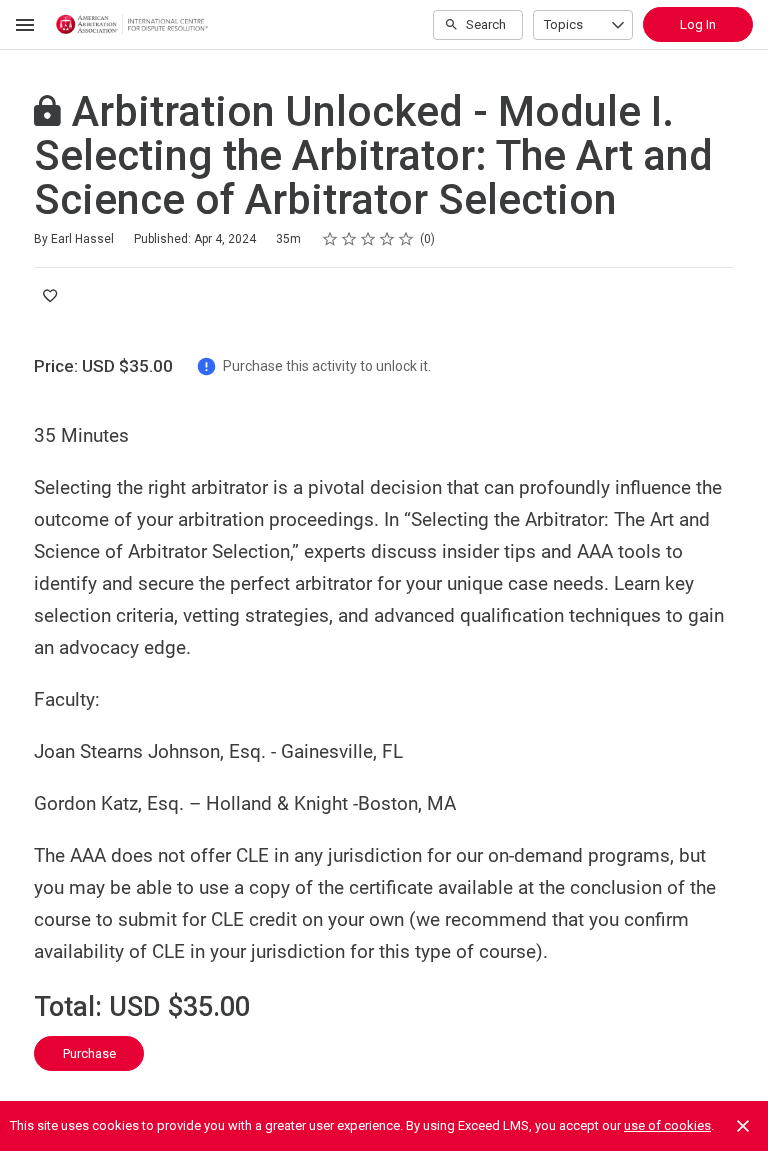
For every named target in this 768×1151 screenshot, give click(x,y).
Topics (563, 24)
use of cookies (667, 1125)
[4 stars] (387, 239)
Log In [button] (698, 24)
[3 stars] (368, 239)
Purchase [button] (89, 1053)
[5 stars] (406, 239)
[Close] (743, 1126)
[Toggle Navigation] (26, 25)
